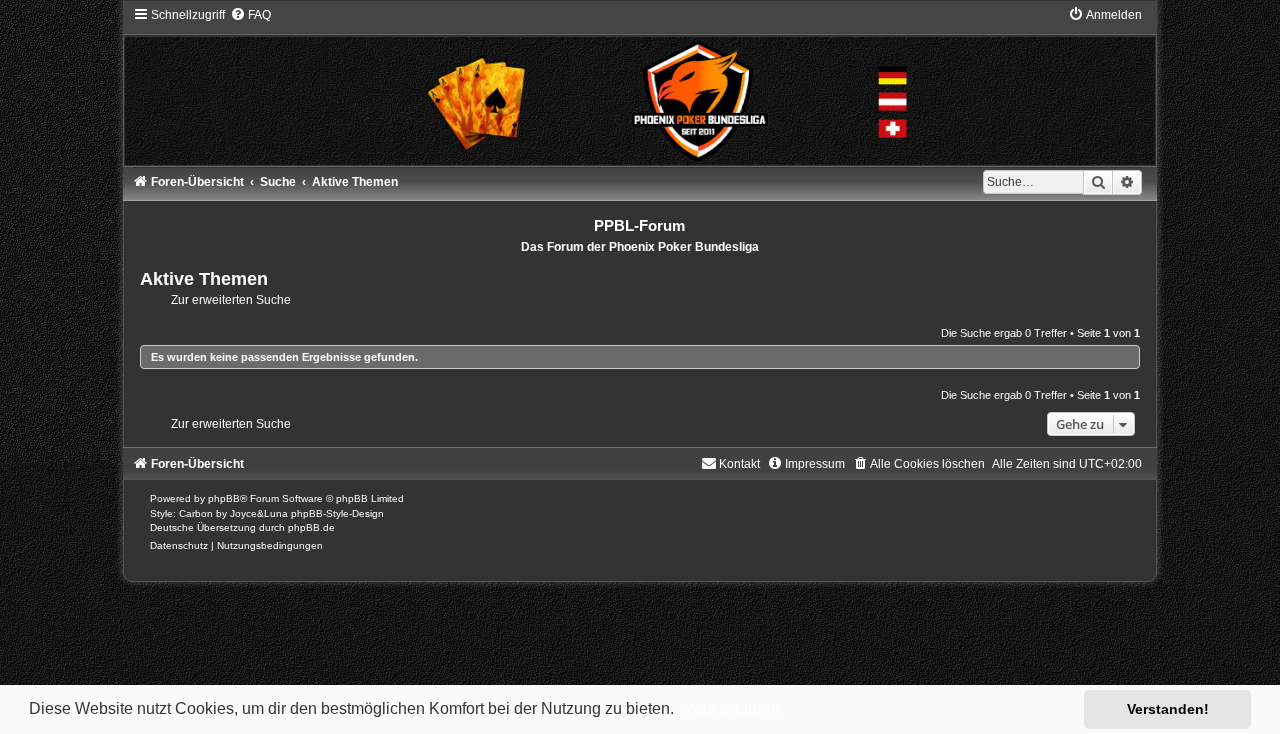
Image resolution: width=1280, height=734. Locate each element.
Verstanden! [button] (1168, 709)
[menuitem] (250, 15)
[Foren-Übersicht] (640, 86)
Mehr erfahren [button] (730, 708)
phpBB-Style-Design (337, 513)
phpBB (224, 498)
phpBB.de (311, 527)
